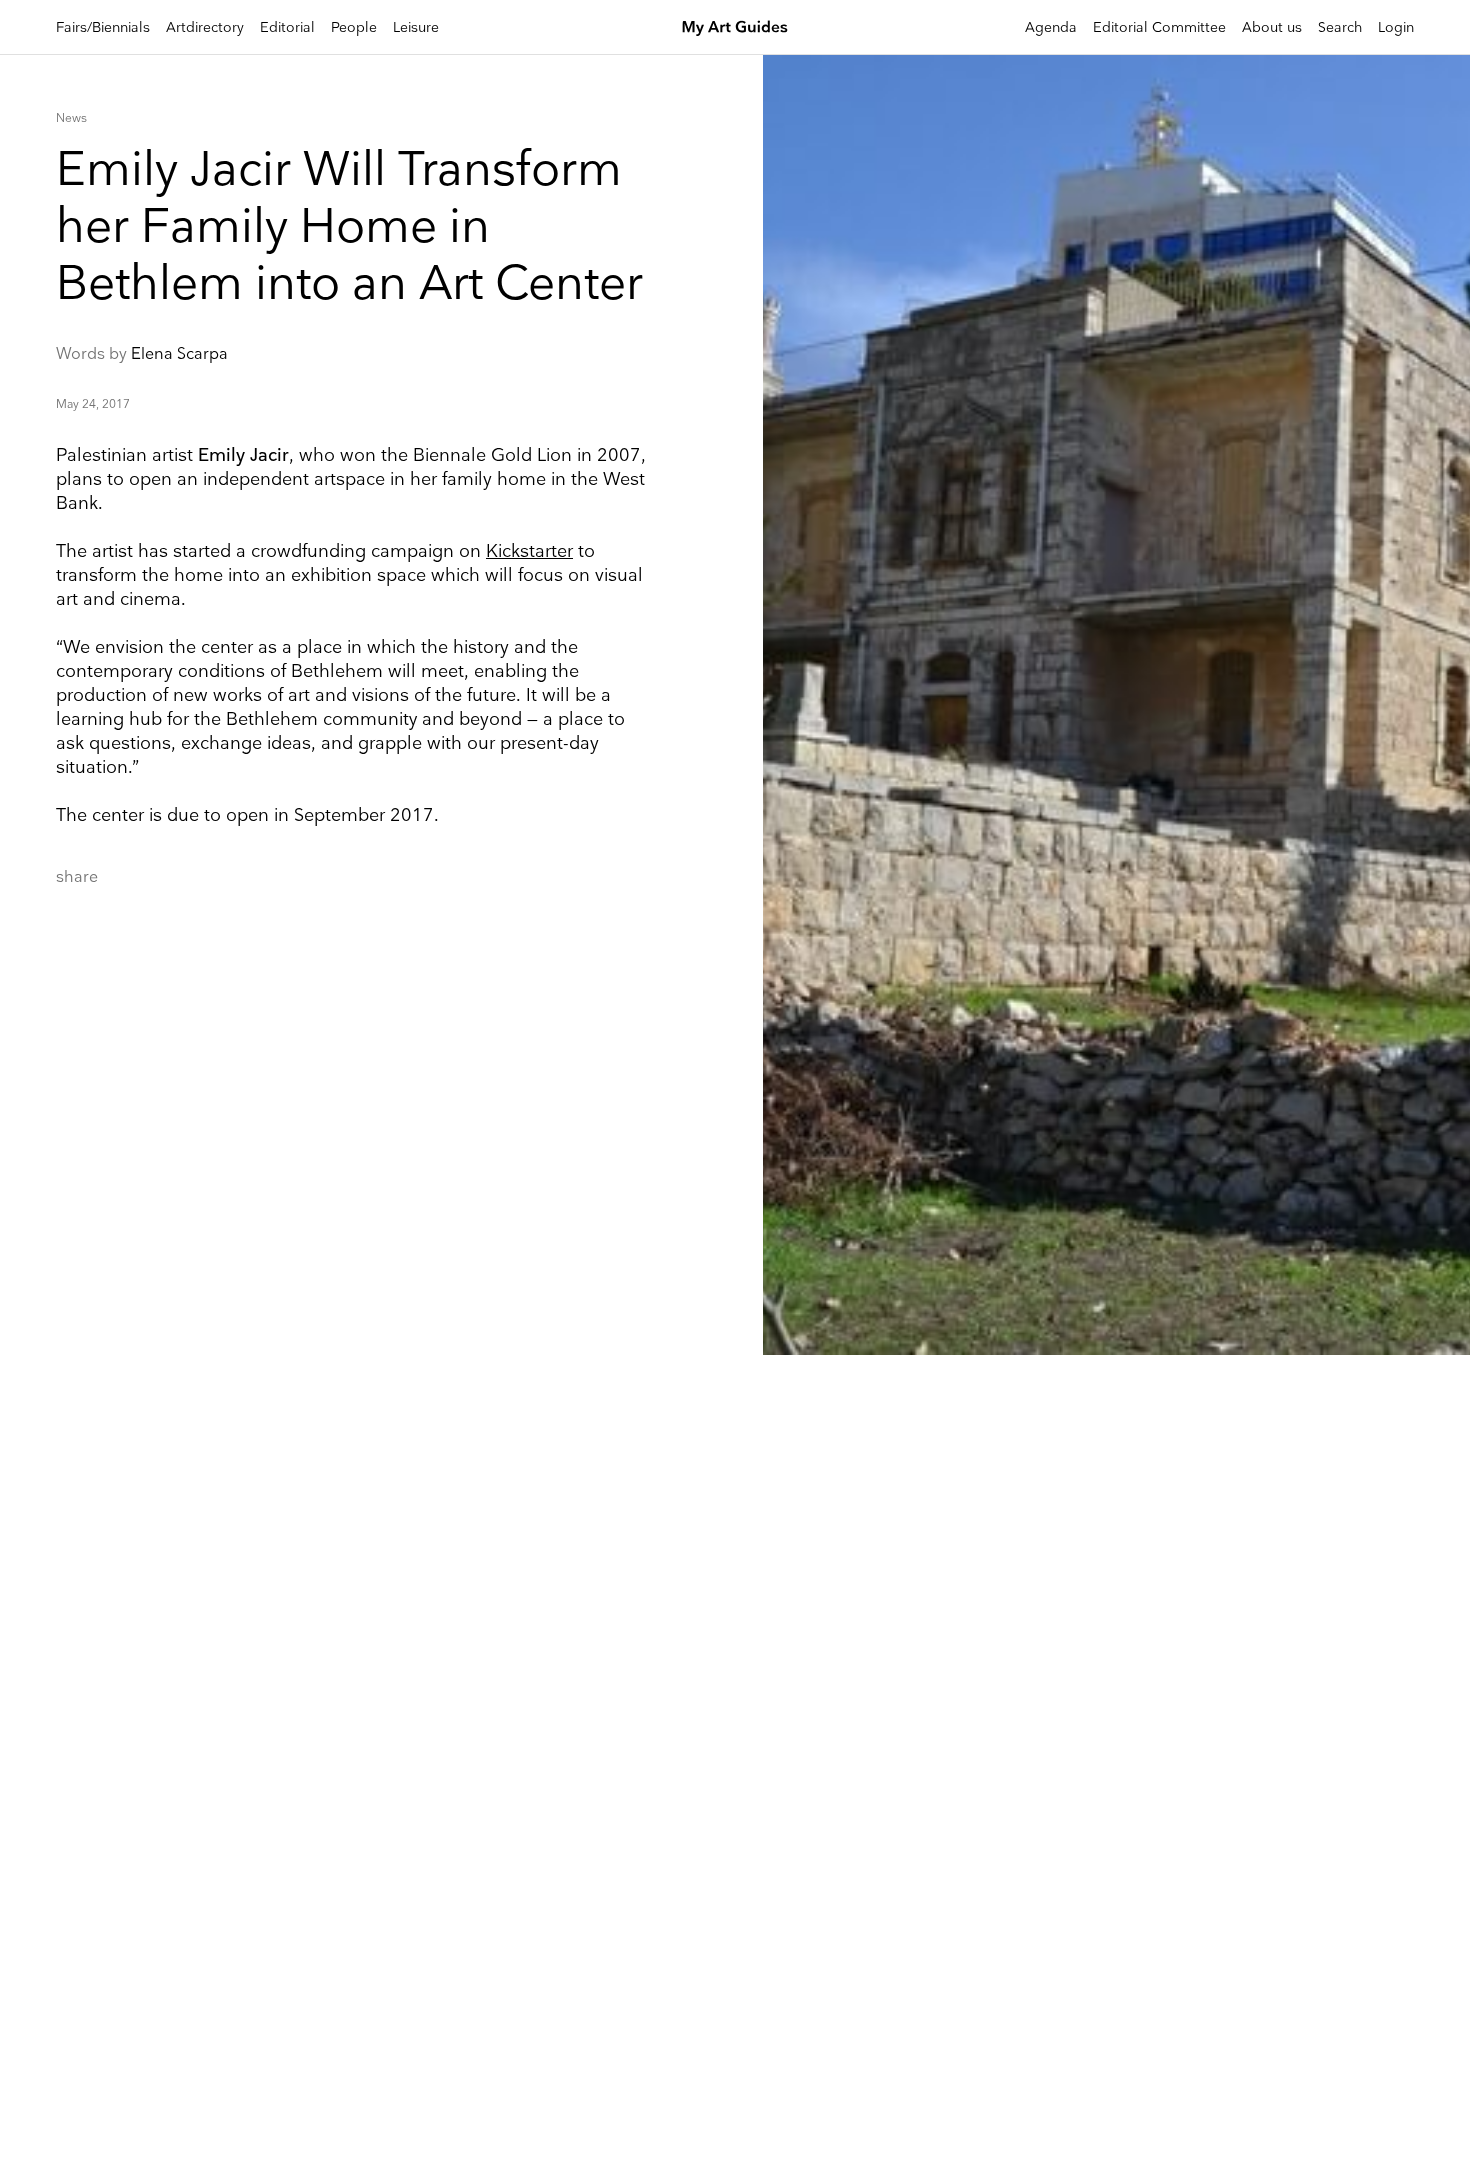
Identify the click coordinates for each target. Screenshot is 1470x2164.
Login (1396, 27)
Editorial (287, 27)
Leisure (416, 27)
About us (1272, 27)
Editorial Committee (1159, 27)
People (354, 27)
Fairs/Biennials (103, 27)
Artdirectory (205, 27)
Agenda (1051, 27)
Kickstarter (529, 551)
